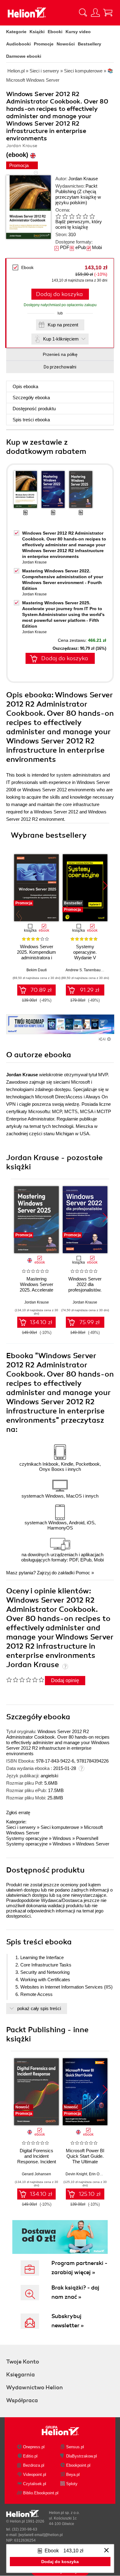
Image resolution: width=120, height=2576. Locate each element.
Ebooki (55, 32)
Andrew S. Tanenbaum (85, 970)
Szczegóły (31, 398)
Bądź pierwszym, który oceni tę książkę (79, 224)
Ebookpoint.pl (78, 2465)
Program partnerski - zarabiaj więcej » (79, 2268)
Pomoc (83, 1573)
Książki (37, 32)
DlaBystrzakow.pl (82, 2456)
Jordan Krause (83, 179)
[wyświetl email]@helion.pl (41, 2535)
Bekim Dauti (37, 970)
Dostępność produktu (34, 409)
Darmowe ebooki (24, 56)
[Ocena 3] (72, 216)
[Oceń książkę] (79, 216)
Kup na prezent (63, 325)
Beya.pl (73, 2475)
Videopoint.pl (35, 2475)
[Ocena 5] (85, 216)
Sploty (72, 2484)
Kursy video (78, 32)
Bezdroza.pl (34, 2465)
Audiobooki (18, 44)
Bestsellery (90, 44)
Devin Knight (76, 2174)
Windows (62, 1838)
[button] (105, 886)
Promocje (44, 44)
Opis (25, 386)
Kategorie (16, 32)
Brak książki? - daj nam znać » (75, 2292)
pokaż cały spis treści (39, 2008)
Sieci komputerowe (60, 1827)
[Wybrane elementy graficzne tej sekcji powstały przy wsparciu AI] (109, 1039)
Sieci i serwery (21, 1827)
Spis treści (31, 420)
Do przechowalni (60, 367)
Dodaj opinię (65, 1680)
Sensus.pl (75, 2447)
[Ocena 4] (78, 216)
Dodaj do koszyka (59, 294)
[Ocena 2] (65, 216)
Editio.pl (30, 2456)
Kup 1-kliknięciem (61, 339)
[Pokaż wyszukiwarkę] (83, 13)
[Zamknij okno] (106, 2551)
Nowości (66, 44)
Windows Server (93, 1844)
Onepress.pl (34, 2447)
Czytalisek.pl (35, 2484)
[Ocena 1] (58, 216)
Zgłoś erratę (18, 1812)
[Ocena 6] (92, 216)
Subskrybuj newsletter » (68, 2321)
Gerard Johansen (36, 2174)
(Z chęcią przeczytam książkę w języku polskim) (78, 197)
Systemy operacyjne (27, 1838)
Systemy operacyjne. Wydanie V (85, 952)
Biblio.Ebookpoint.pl (41, 2493)
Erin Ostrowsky (101, 2174)
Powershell (87, 1838)
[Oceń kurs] (25, 1680)
